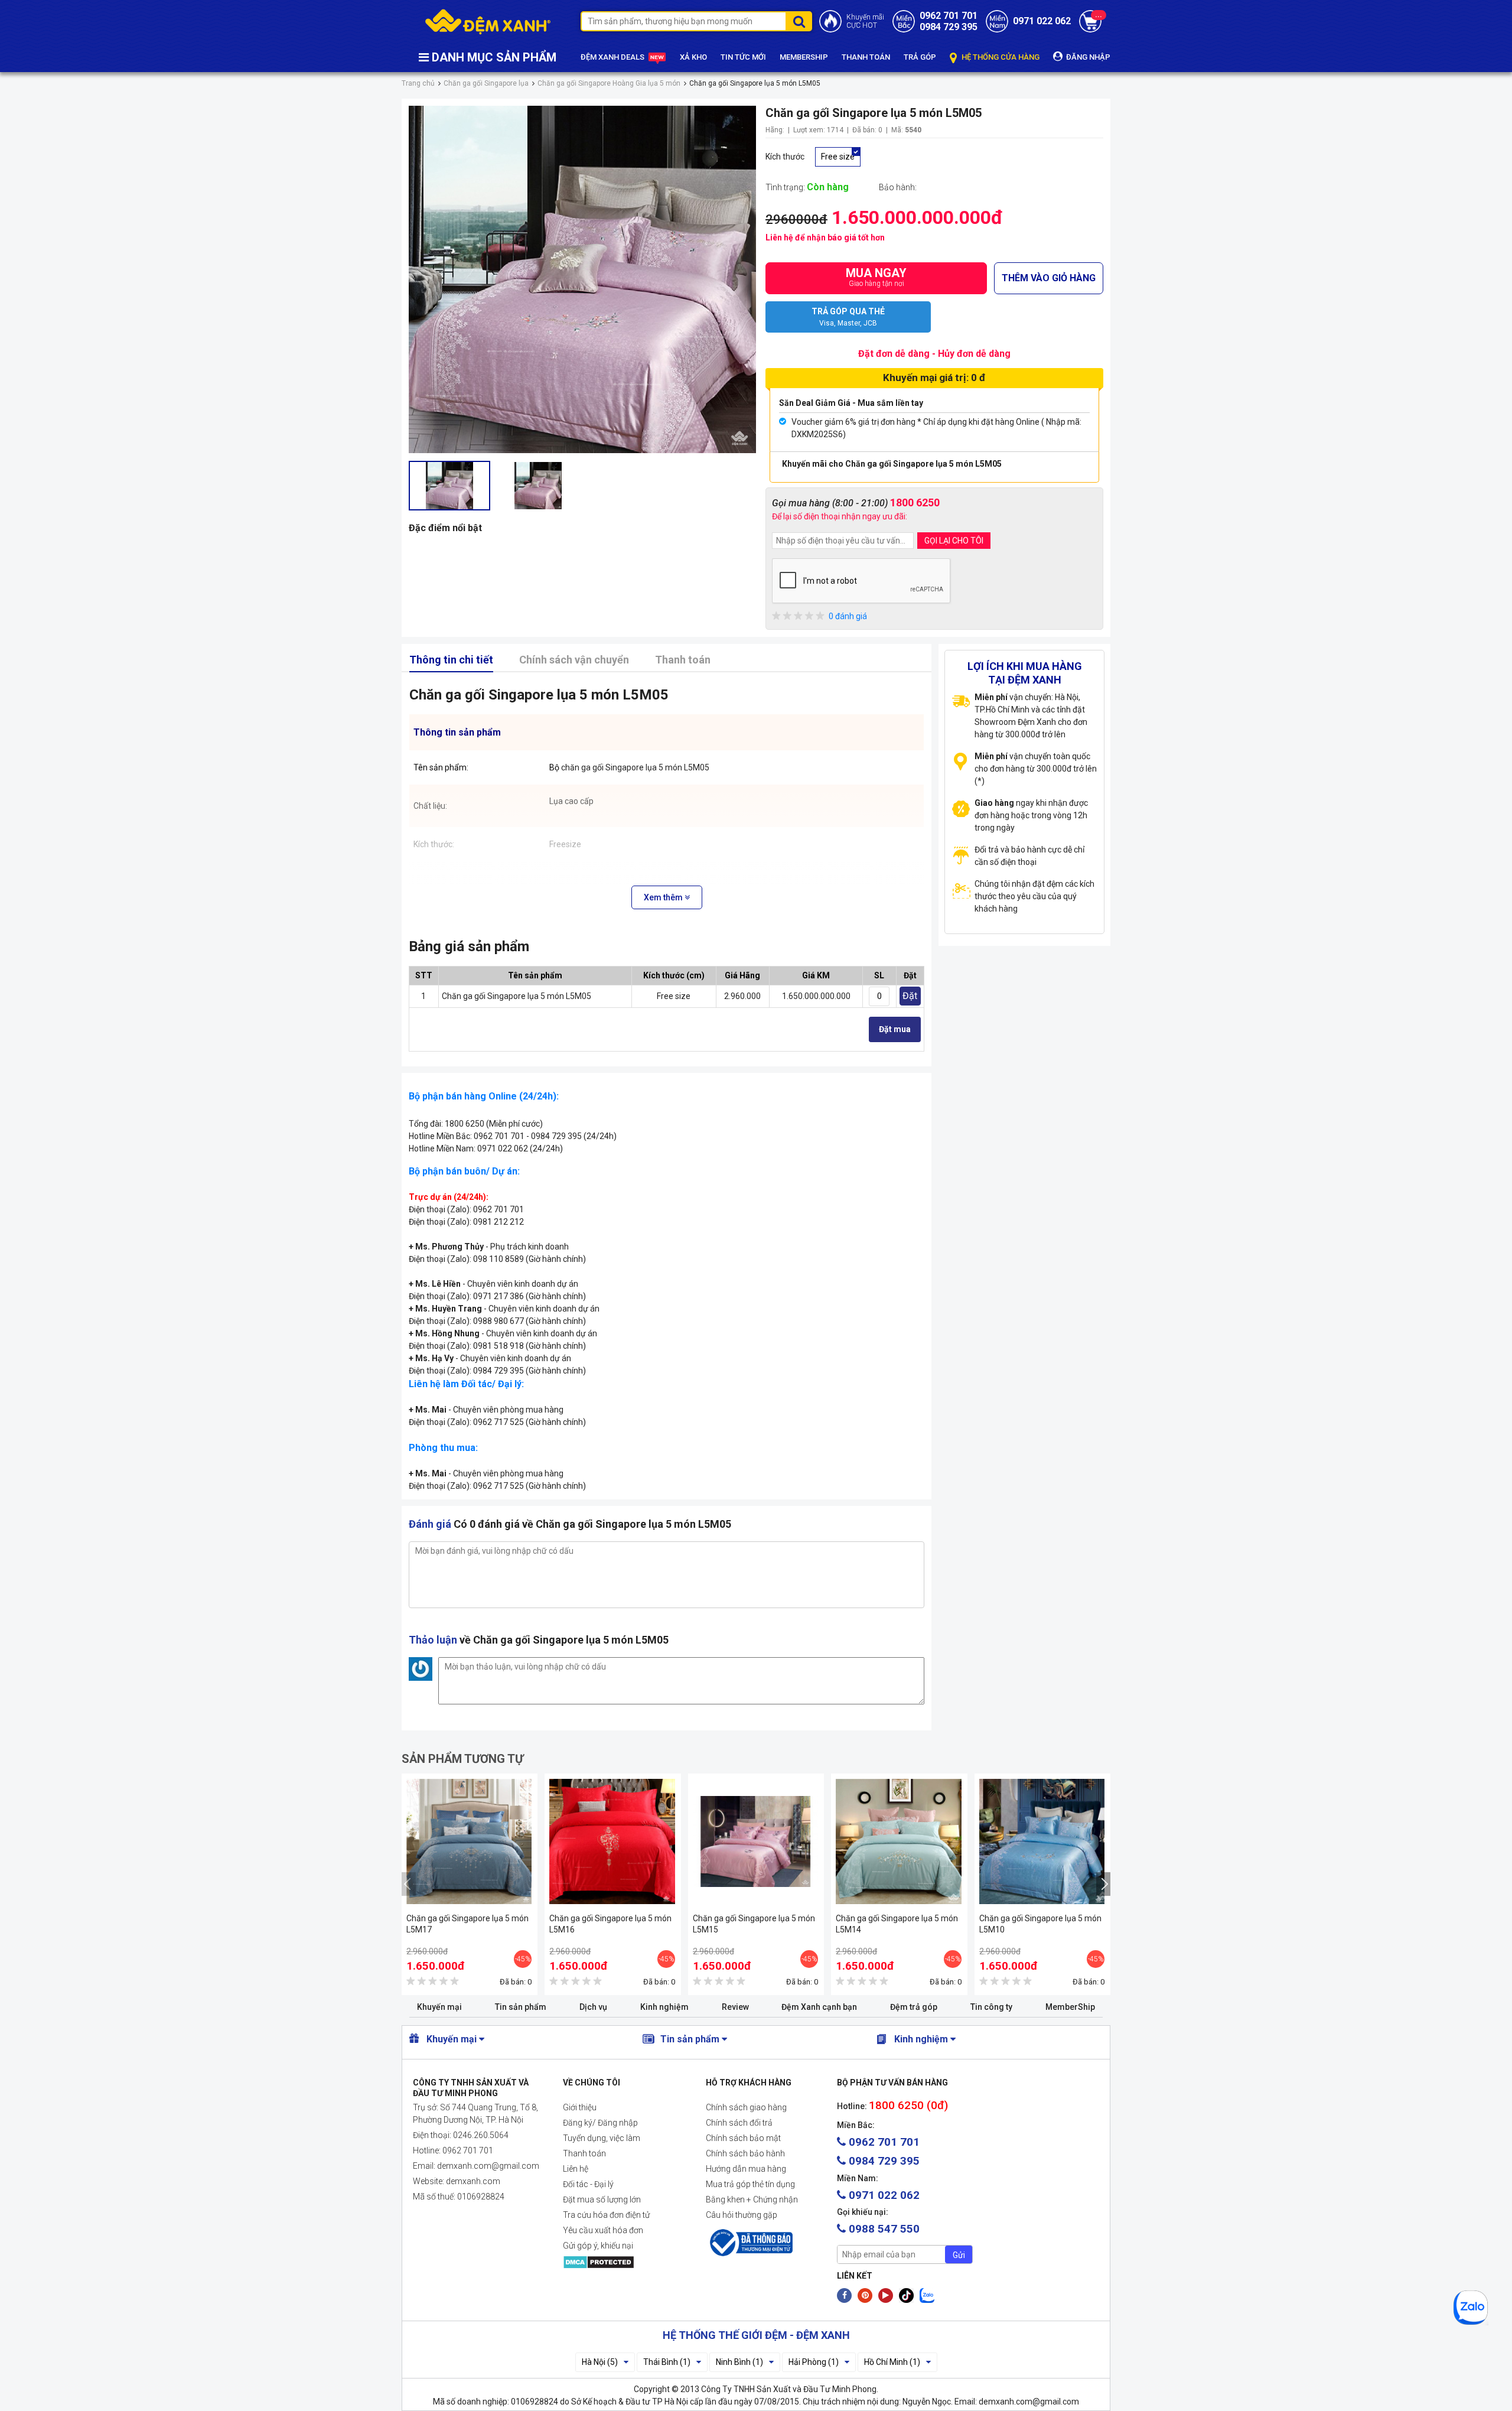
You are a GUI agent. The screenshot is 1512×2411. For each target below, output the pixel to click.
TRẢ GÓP (920, 57)
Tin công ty (991, 2007)
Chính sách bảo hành (745, 2153)
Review (735, 2007)
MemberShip (1070, 2007)
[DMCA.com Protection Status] (625, 2262)
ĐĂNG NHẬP (1087, 57)
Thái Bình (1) (667, 2362)
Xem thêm (664, 897)
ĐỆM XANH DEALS (613, 57)
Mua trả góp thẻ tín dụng (750, 2184)
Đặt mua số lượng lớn (602, 2199)
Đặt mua (895, 1029)
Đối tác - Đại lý (588, 2184)
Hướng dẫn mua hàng (746, 2169)
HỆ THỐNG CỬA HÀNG (1000, 57)
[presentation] (409, 1884)
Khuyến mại (439, 2007)
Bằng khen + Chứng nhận (752, 2199)
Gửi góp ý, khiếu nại (598, 2246)
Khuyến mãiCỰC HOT (865, 21)
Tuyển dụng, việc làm (602, 2138)
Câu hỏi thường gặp (742, 2215)
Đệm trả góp (914, 2007)
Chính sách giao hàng (746, 2107)
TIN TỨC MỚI (743, 57)
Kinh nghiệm (664, 2007)
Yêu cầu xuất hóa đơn (603, 2230)
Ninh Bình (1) (739, 2362)
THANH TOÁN (866, 57)
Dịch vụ (593, 2007)
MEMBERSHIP (804, 57)
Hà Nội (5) (600, 2362)
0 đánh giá (848, 616)
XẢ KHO (693, 57)
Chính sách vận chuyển (574, 660)
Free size (838, 157)
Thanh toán (683, 660)
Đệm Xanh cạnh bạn (819, 2007)
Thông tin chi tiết (451, 660)
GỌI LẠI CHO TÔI (954, 541)
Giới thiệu (580, 2107)
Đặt (910, 996)
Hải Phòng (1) (814, 2362)
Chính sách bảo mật (743, 2138)
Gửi (959, 2255)
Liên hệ (576, 2169)
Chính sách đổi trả (739, 2123)
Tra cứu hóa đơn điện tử (606, 2215)
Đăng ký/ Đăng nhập (600, 2123)
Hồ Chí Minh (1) (892, 2362)
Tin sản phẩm (521, 2007)
